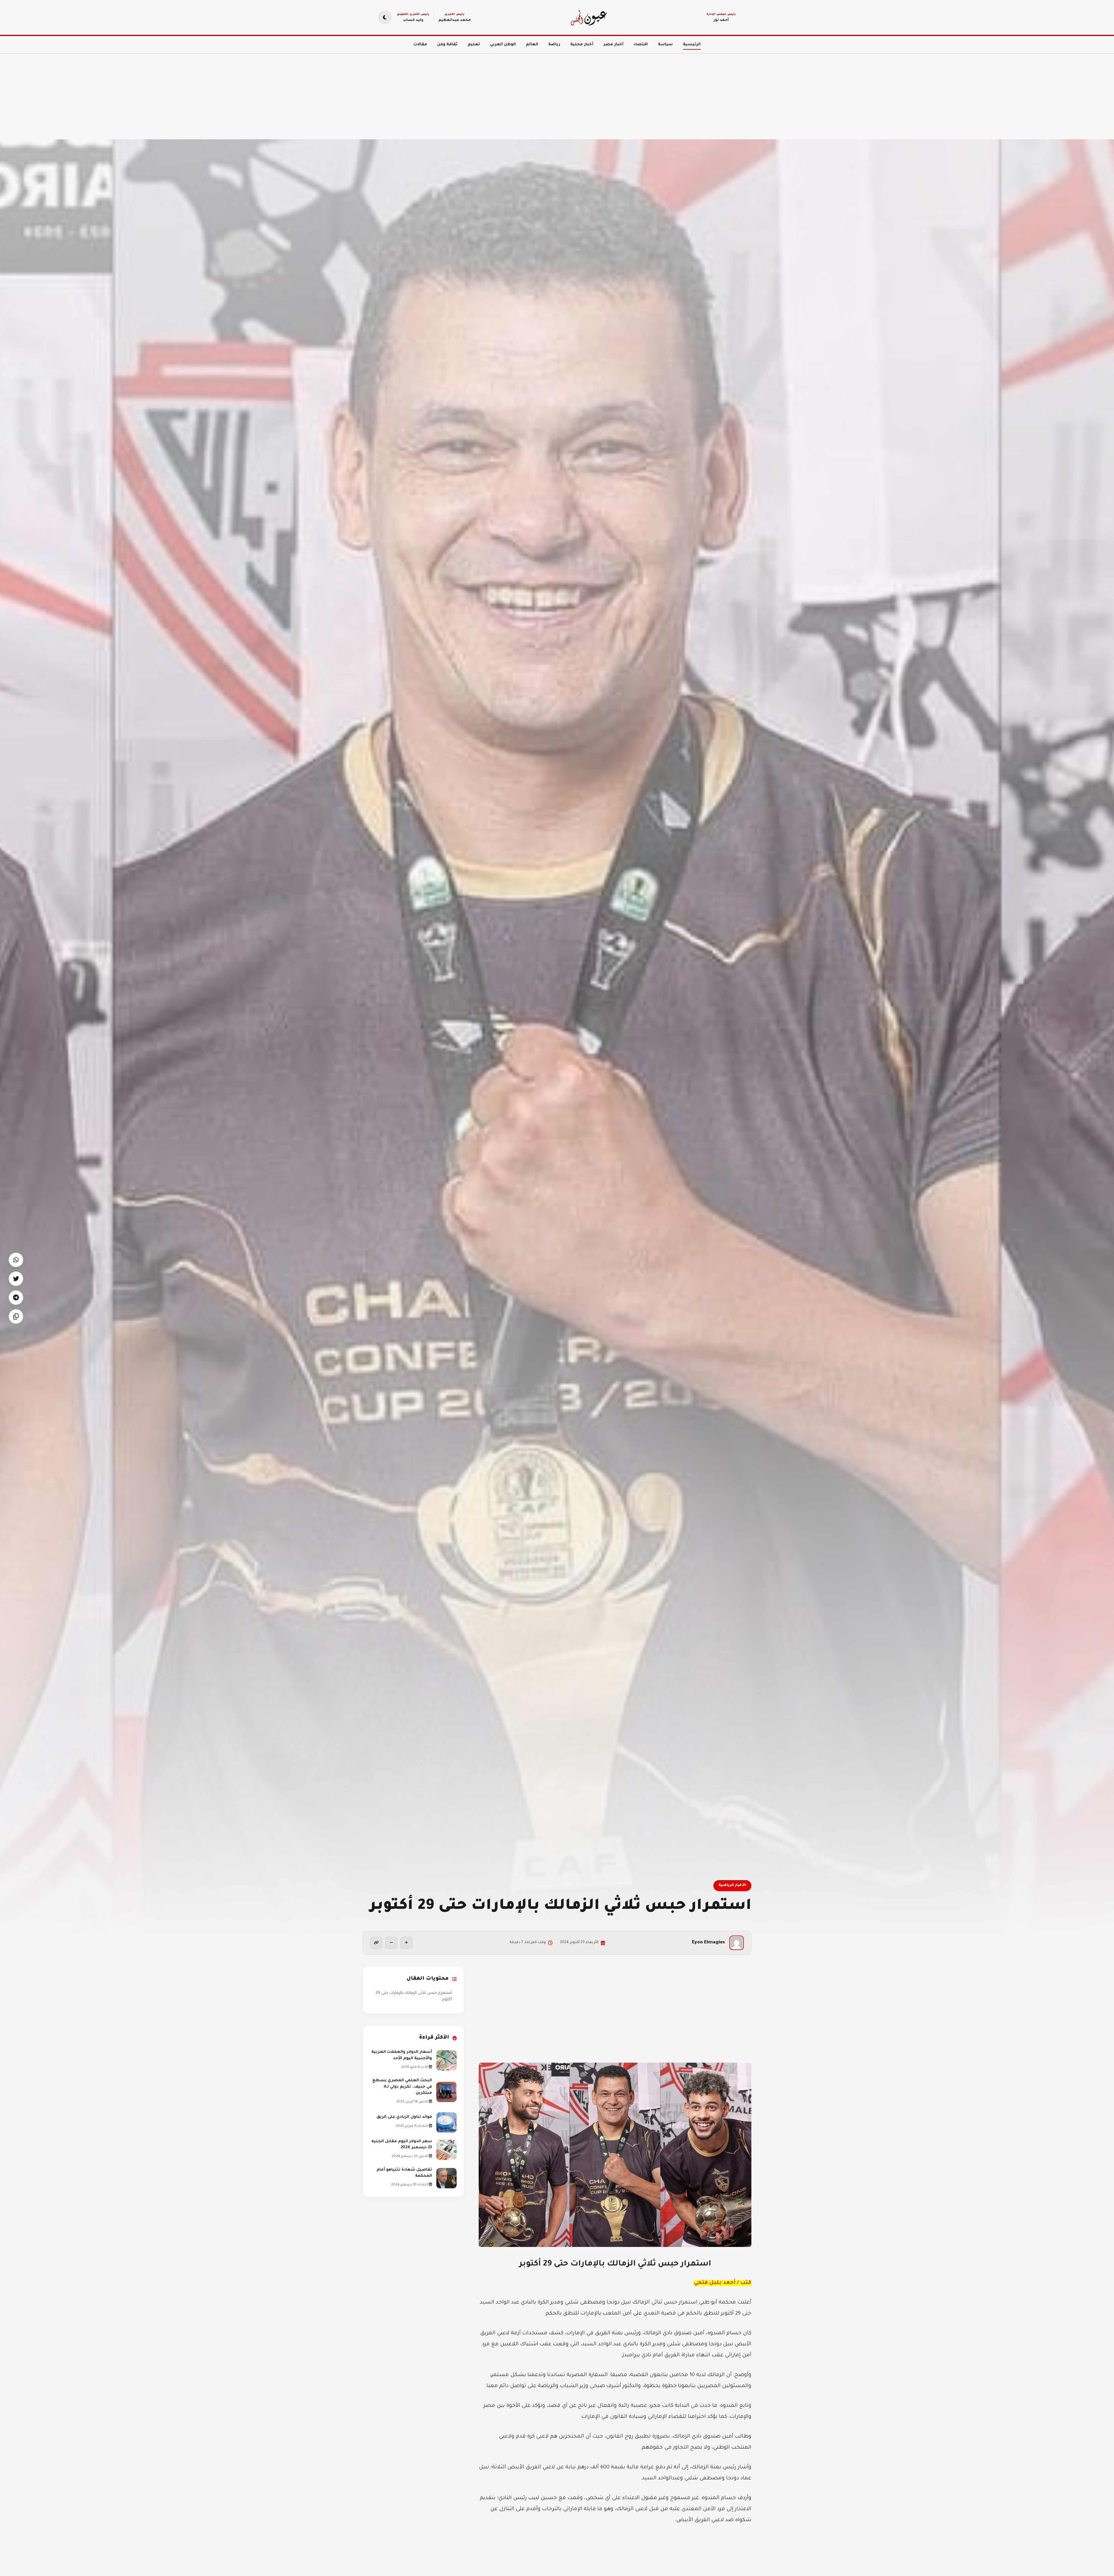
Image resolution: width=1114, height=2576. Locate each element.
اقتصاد (641, 45)
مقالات (420, 45)
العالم (532, 45)
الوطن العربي (503, 45)
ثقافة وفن (447, 45)
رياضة (554, 45)
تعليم (474, 45)
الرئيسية (692, 45)
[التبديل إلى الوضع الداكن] (385, 17)
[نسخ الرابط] (376, 1943)
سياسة (665, 45)
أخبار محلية (582, 45)
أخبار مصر (613, 45)
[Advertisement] (940, 93)
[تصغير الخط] (391, 1943)
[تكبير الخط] (406, 1943)
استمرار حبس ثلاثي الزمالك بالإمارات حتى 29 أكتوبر (414, 1996)
